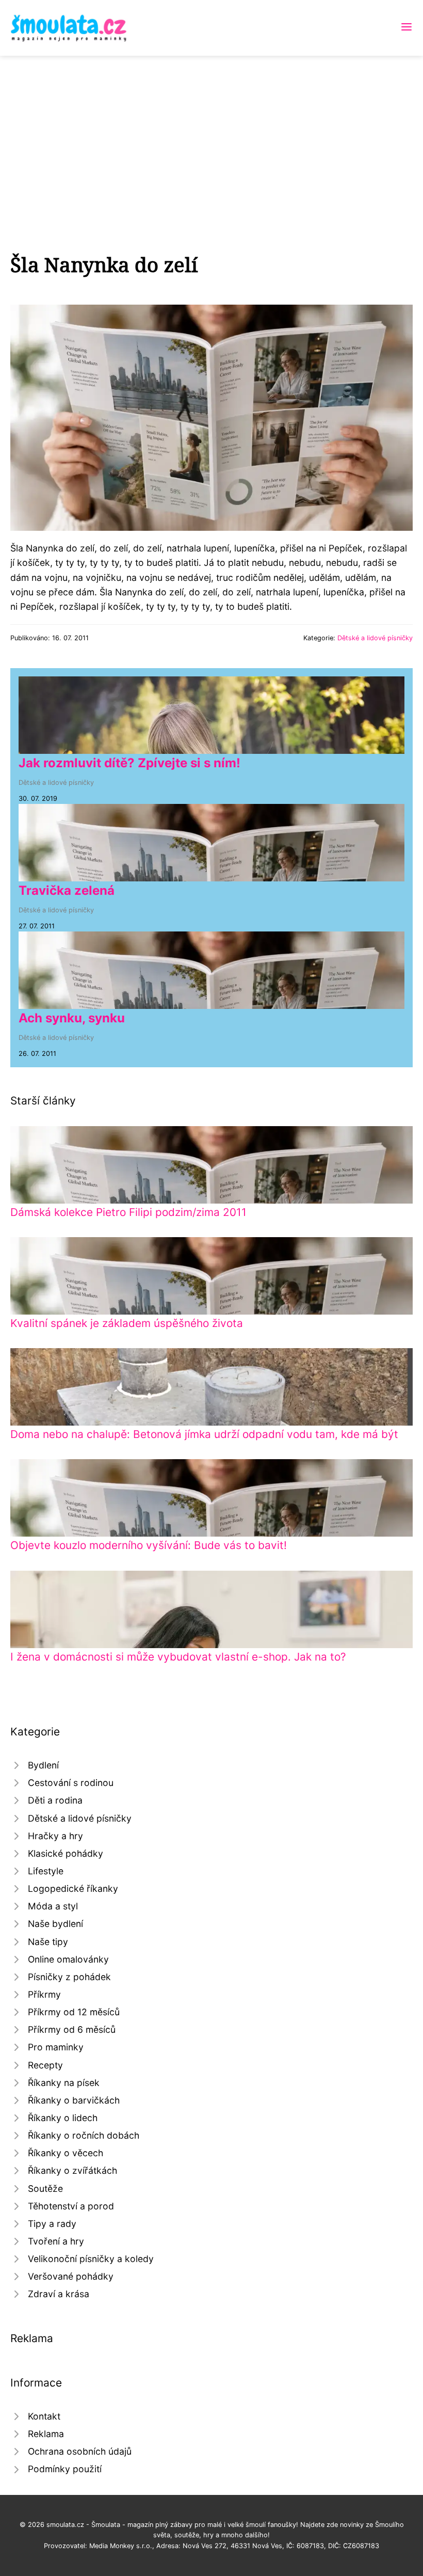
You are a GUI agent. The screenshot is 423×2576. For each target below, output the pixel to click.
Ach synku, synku (72, 1018)
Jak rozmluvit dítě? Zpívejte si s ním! (129, 763)
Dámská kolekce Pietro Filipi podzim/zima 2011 (128, 1212)
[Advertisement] (211, 133)
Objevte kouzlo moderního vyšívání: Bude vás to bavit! (149, 1545)
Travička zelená (67, 890)
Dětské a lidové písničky (375, 638)
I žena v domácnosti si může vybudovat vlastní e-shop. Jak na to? (178, 1657)
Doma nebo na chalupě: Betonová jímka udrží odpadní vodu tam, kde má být (204, 1434)
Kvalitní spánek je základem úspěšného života (127, 1323)
